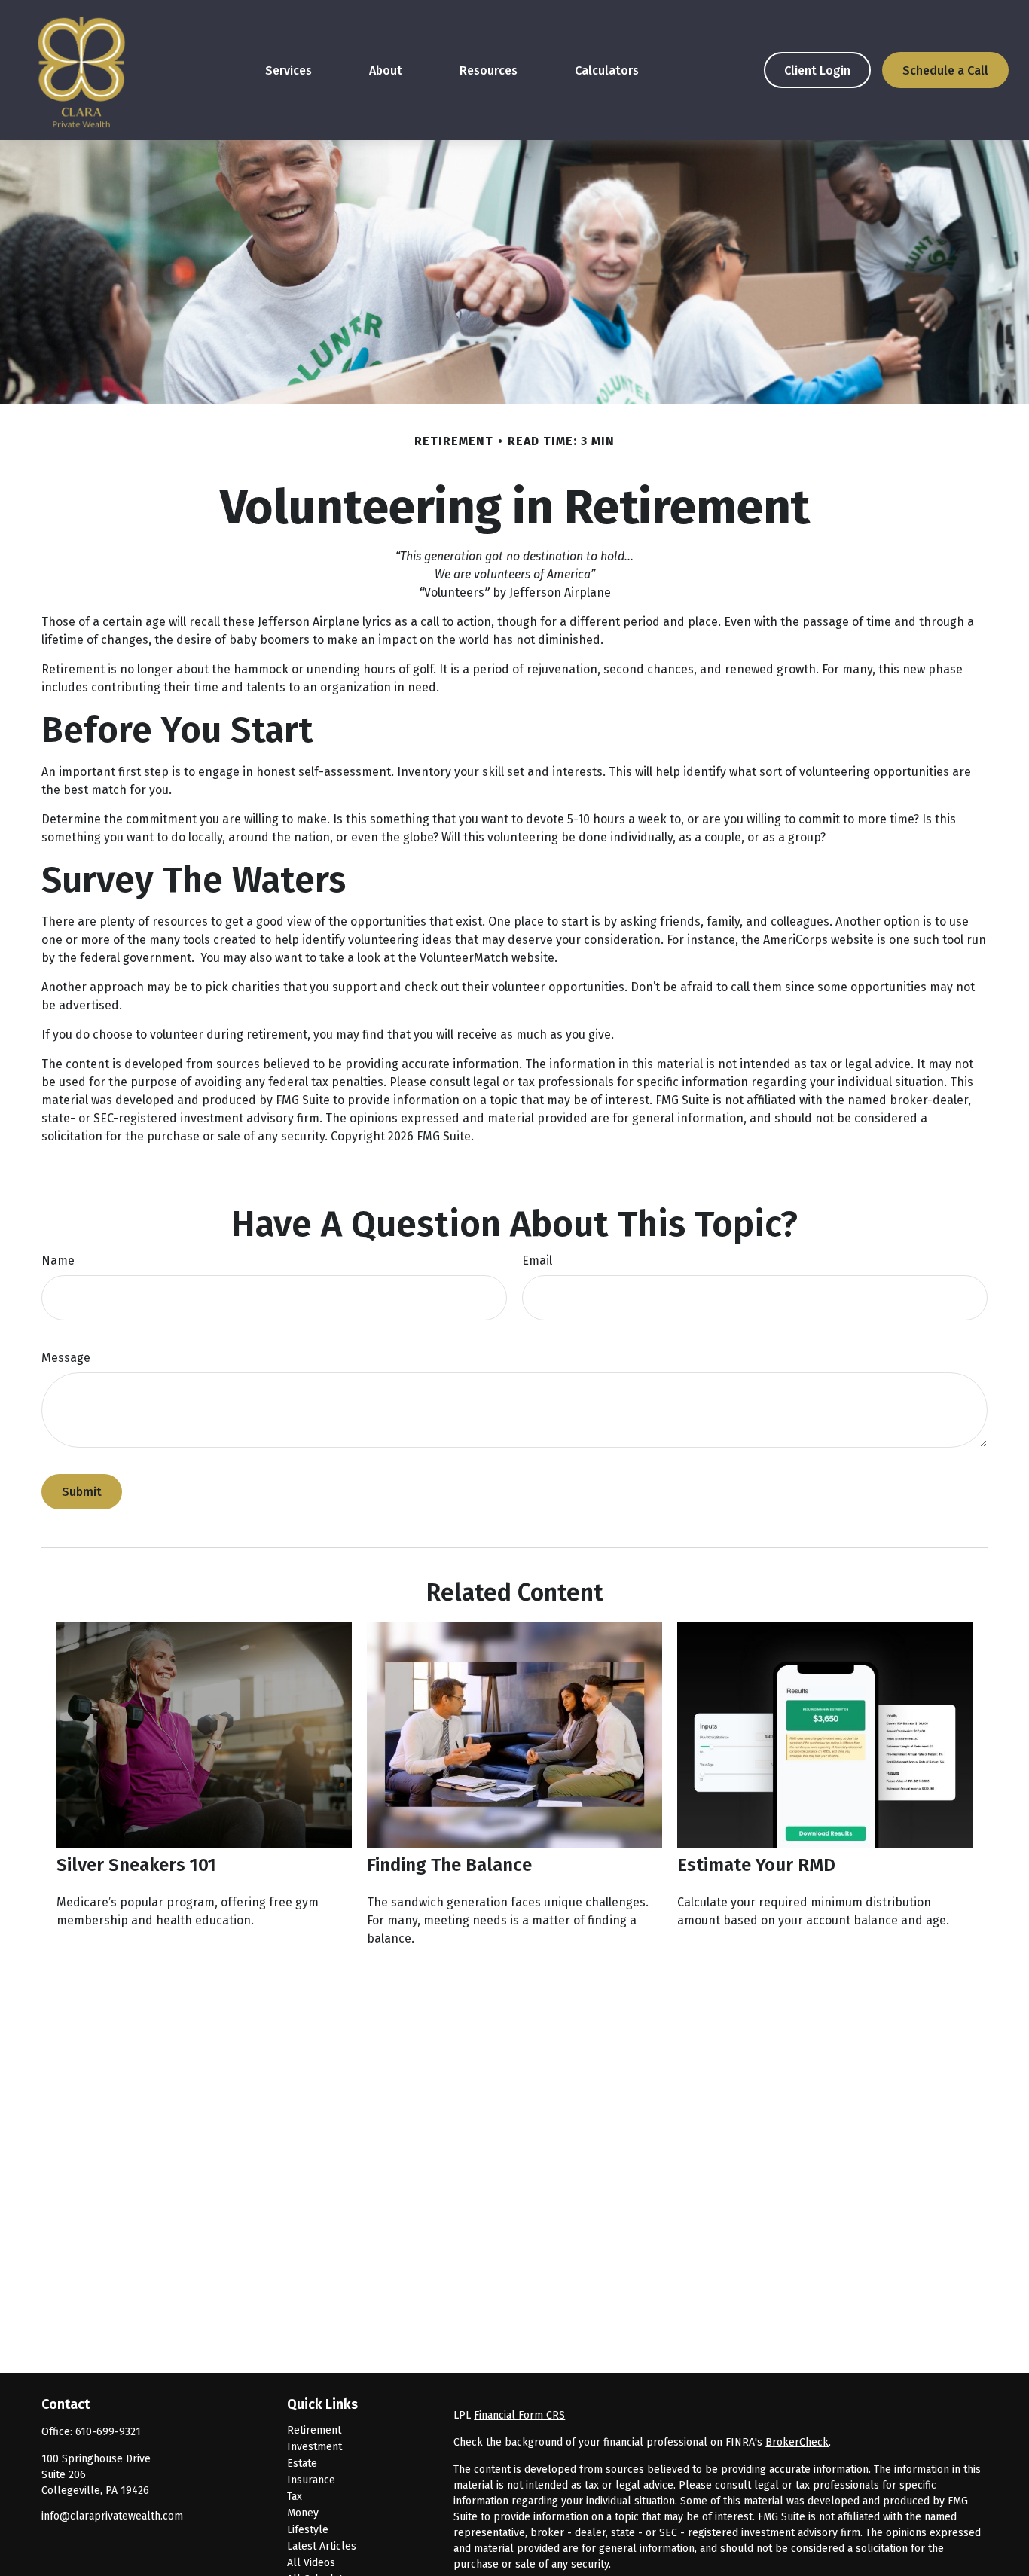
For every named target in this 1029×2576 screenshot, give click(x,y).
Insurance (311, 2480)
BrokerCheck (797, 2442)
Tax (295, 2497)
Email (537, 1261)
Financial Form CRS (519, 2415)
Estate (302, 2463)
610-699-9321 (108, 2432)
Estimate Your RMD (756, 1865)
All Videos (311, 2563)
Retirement (314, 2430)
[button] (289, 70)
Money (303, 2513)
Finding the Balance (449, 1865)
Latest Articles (322, 2546)
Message (66, 1358)
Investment (315, 2447)
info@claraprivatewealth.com (112, 2516)
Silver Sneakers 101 (136, 1865)
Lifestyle (308, 2530)
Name (58, 1261)
